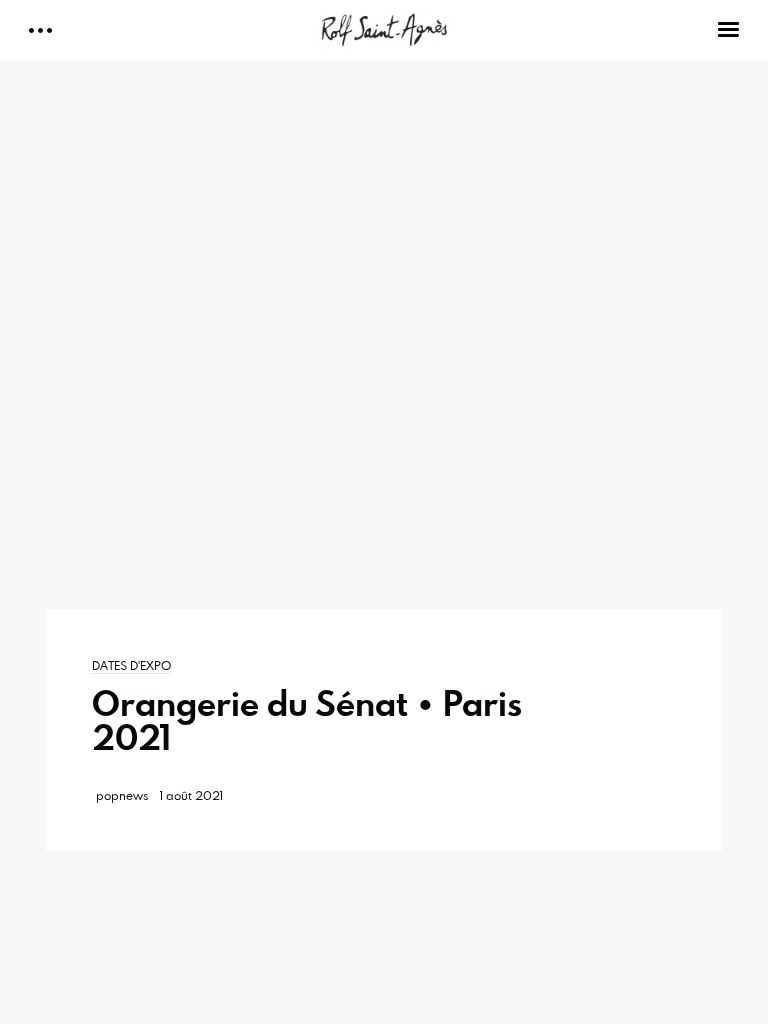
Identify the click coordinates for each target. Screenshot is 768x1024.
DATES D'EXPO (131, 665)
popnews (122, 795)
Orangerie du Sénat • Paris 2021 (307, 720)
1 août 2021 (191, 795)
